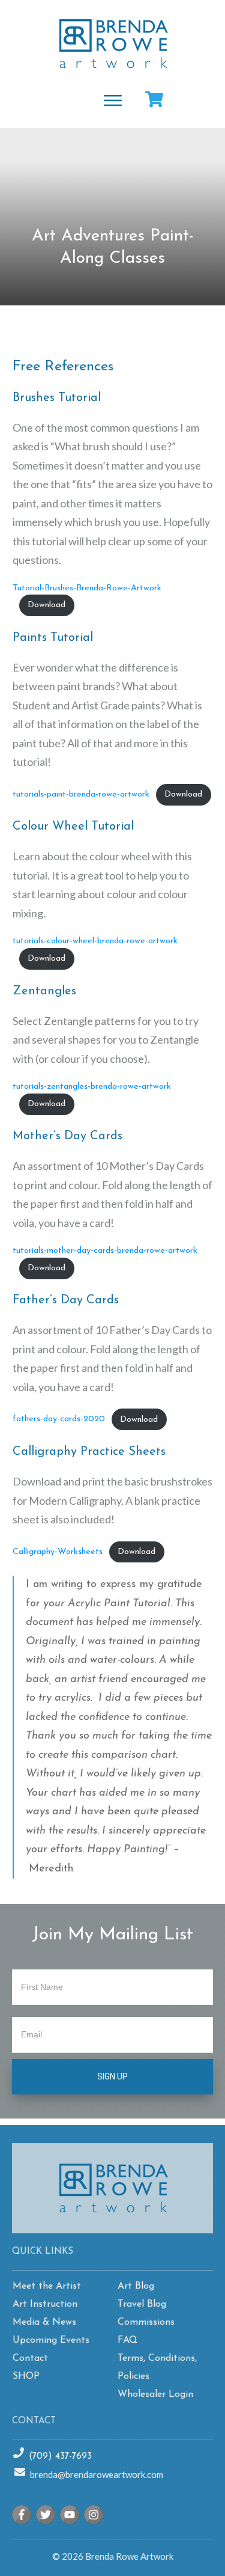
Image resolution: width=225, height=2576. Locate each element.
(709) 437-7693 (60, 2457)
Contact (30, 2358)
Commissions (146, 2322)
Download (46, 605)
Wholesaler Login (155, 2394)
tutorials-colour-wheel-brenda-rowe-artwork (95, 941)
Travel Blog (142, 2304)
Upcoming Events (51, 2340)
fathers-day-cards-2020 (59, 1420)
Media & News (44, 2322)
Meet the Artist (47, 2286)
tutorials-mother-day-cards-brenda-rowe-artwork (105, 1251)
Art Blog (136, 2286)
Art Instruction (45, 2304)
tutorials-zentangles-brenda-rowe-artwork (92, 1087)
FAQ (127, 2340)
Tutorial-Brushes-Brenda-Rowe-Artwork (87, 588)
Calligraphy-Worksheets (58, 1552)
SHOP (26, 2376)
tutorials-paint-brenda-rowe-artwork (81, 794)
